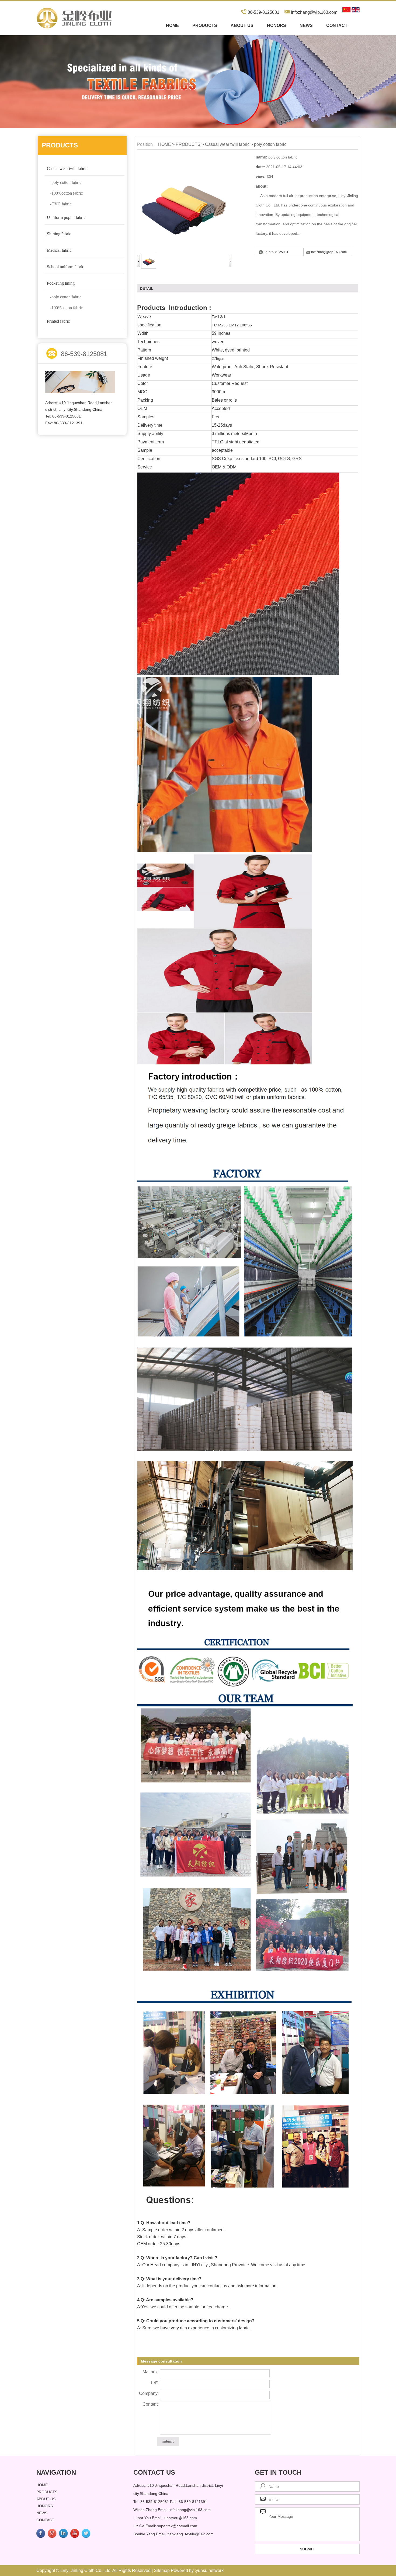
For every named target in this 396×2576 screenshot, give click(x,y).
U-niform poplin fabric (66, 217)
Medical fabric (59, 250)
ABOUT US (242, 25)
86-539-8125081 (276, 252)
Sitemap (162, 2570)
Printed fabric (58, 321)
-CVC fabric (61, 204)
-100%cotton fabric (66, 193)
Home (172, 25)
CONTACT (337, 25)
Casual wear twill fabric (67, 169)
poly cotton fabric (270, 144)
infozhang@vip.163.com (314, 12)
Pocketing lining (61, 283)
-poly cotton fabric (66, 182)
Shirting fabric (59, 234)
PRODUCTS (205, 25)
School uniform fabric (65, 267)
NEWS (306, 25)
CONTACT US (154, 2472)
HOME (165, 144)
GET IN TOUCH (278, 2472)
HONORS (277, 25)
